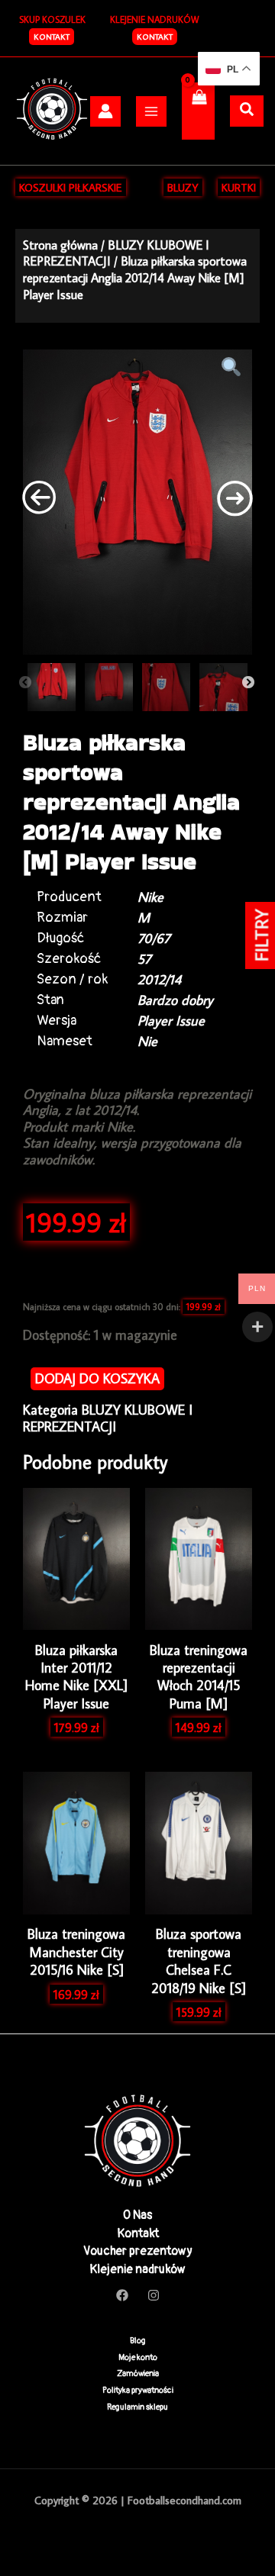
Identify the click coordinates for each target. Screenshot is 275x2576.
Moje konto (138, 2357)
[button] (52, 37)
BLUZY (183, 187)
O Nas (137, 2215)
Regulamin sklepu (137, 2407)
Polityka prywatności (138, 2390)
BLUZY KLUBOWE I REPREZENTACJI (108, 1418)
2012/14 (159, 979)
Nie (147, 1041)
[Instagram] (154, 2295)
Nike (150, 897)
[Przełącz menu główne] (151, 111)
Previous (25, 683)
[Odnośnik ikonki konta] (105, 111)
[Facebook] (122, 2295)
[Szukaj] (247, 110)
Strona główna (60, 245)
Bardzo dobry (175, 1000)
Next (248, 683)
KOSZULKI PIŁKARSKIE (71, 187)
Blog (138, 2341)
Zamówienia (138, 2373)
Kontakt (155, 37)
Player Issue (171, 1021)
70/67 (154, 938)
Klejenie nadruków (137, 2269)
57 (144, 959)
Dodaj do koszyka (97, 1378)
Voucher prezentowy (138, 2251)
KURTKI (239, 187)
